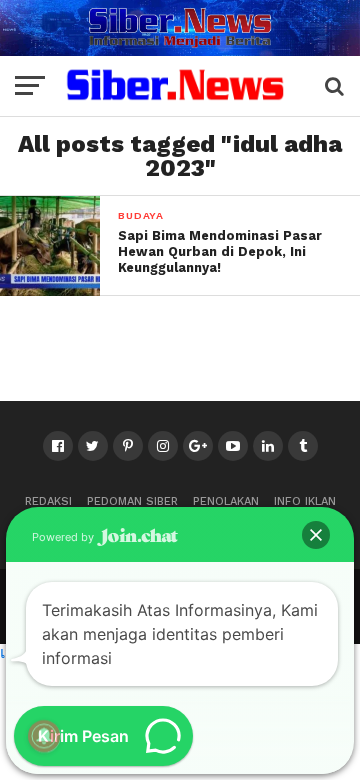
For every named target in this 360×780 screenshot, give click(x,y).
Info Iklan (305, 501)
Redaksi (48, 501)
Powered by (64, 537)
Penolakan (226, 501)
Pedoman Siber (132, 501)
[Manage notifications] (44, 736)
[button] (316, 535)
